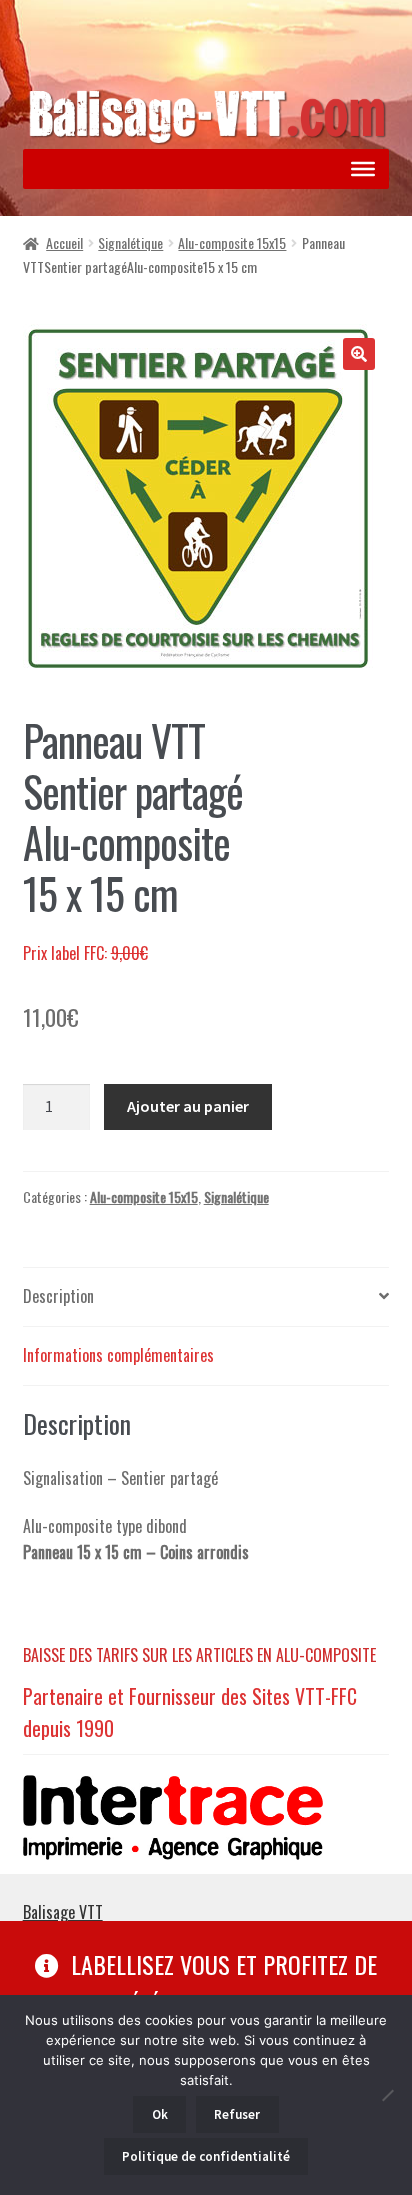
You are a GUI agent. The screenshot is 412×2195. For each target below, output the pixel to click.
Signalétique (130, 242)
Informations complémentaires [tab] (118, 1355)
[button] (359, 354)
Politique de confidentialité (206, 2156)
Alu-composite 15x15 (232, 242)
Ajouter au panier (188, 1106)
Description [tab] (58, 1296)
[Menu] (363, 169)
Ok (160, 2114)
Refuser (237, 2114)
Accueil (64, 242)
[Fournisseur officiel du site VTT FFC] (206, 1817)
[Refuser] (387, 2095)
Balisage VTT (63, 1912)
